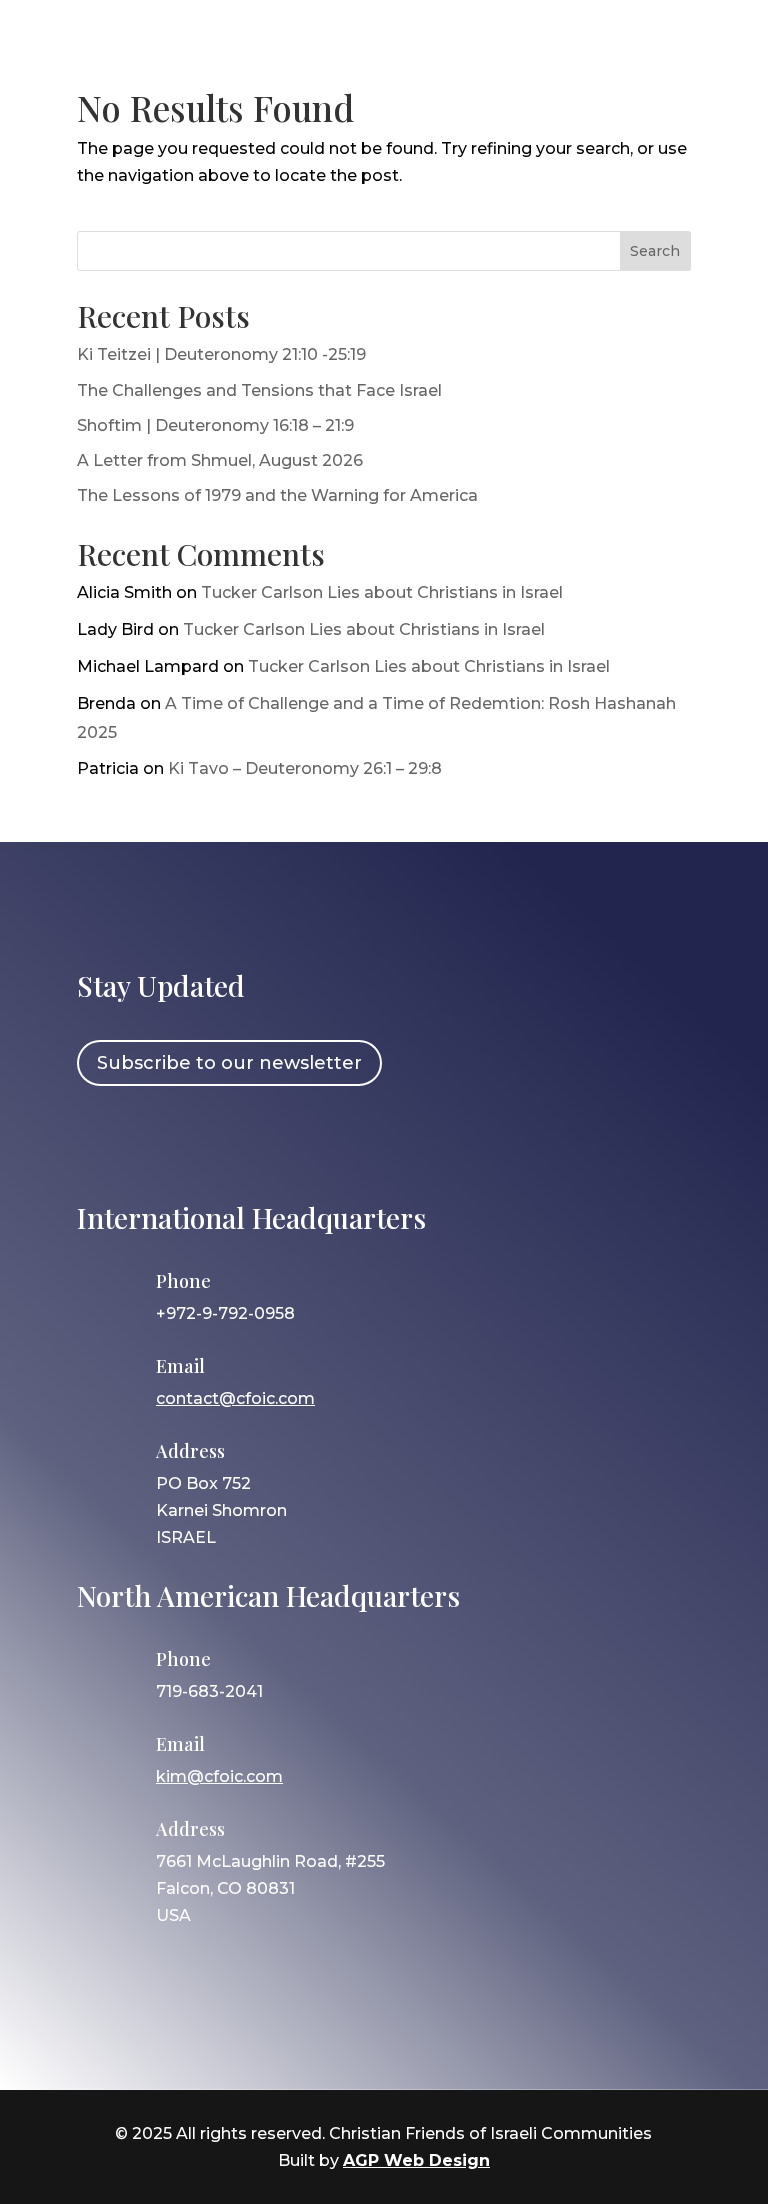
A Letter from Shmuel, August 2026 (220, 460)
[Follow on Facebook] (102, 1141)
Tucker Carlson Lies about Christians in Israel (382, 592)
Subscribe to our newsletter (229, 1063)
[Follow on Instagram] (160, 1141)
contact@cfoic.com (235, 1398)
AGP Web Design (416, 2160)
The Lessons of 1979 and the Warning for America (277, 495)
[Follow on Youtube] (276, 1141)
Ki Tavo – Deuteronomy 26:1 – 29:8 (305, 768)
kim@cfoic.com (219, 1776)
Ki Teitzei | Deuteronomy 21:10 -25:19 (221, 354)
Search (655, 251)
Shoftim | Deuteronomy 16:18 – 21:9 (215, 425)
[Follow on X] (218, 1141)
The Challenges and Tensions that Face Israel (259, 390)
